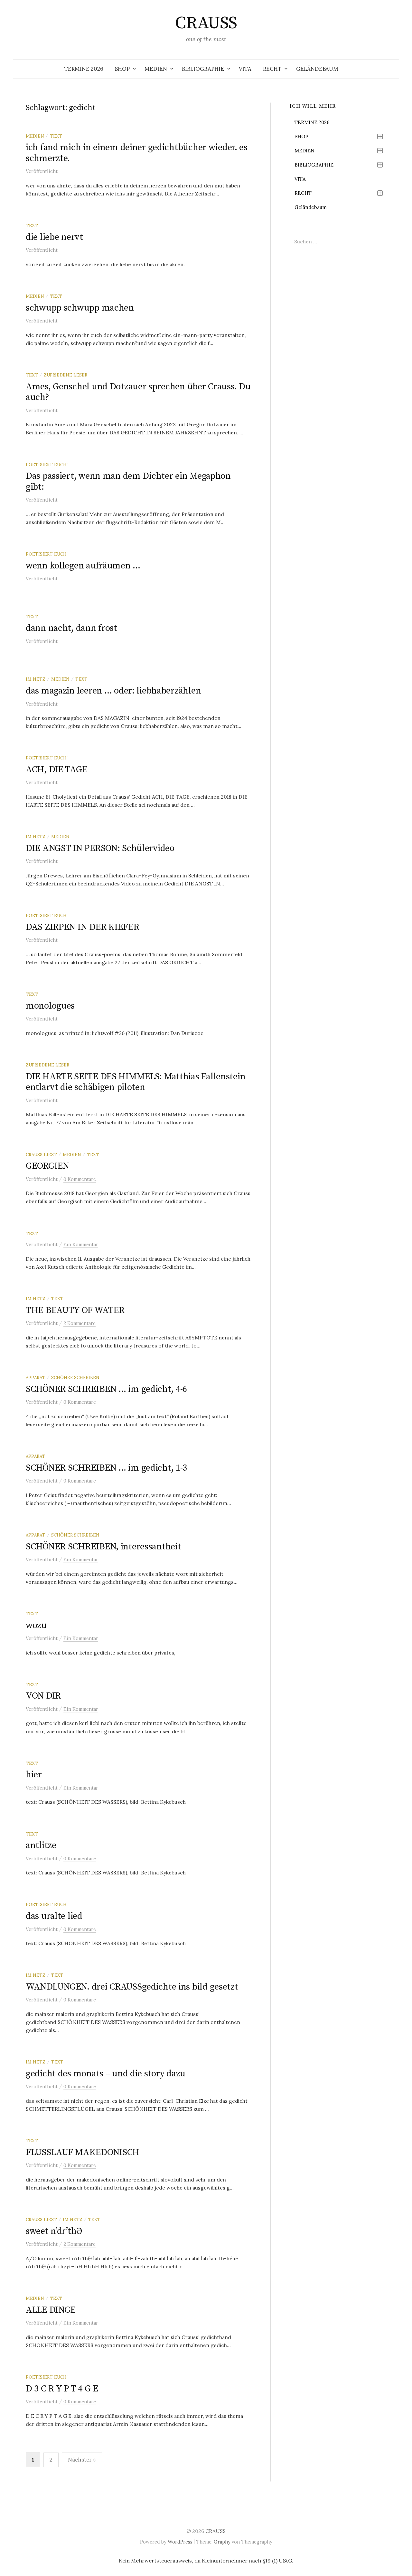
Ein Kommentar (81, 1244)
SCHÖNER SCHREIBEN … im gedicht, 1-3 (106, 1468)
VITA (245, 69)
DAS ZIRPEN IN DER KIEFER (82, 927)
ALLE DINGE (51, 2310)
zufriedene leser (66, 375)
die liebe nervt (54, 237)
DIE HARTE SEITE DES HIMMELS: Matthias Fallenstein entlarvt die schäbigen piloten (136, 1082)
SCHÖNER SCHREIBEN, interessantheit (103, 1547)
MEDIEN (156, 69)
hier (34, 1775)
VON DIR (43, 1696)
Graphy (222, 2542)
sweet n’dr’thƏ (54, 2231)
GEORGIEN (47, 1166)
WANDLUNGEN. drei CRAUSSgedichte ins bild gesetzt (132, 1987)
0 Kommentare (80, 1179)
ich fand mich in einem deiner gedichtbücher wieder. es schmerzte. (137, 153)
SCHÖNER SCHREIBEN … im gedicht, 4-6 (106, 1389)
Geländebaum (317, 69)
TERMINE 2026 (84, 69)
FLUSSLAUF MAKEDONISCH (83, 2152)
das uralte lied (54, 1916)
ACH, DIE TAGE (56, 770)
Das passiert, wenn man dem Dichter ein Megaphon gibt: (128, 481)
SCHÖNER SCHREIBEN (75, 1377)
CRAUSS (206, 23)
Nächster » (82, 2460)
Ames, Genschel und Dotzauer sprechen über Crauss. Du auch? (138, 392)
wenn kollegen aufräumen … (83, 566)
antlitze (41, 1845)
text (56, 136)
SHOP (122, 69)
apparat (36, 1377)
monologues (50, 1006)
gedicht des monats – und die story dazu (106, 2074)
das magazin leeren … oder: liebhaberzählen (113, 691)
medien (35, 136)
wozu (36, 1625)
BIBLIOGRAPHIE (203, 69)
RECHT (272, 69)
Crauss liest (41, 1155)
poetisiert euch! (47, 465)
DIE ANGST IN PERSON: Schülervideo (100, 848)
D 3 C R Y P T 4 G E (62, 2389)
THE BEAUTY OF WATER (75, 1310)
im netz (36, 679)
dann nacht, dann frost (71, 628)
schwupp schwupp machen (80, 308)
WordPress (180, 2542)
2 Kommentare (80, 1323)
